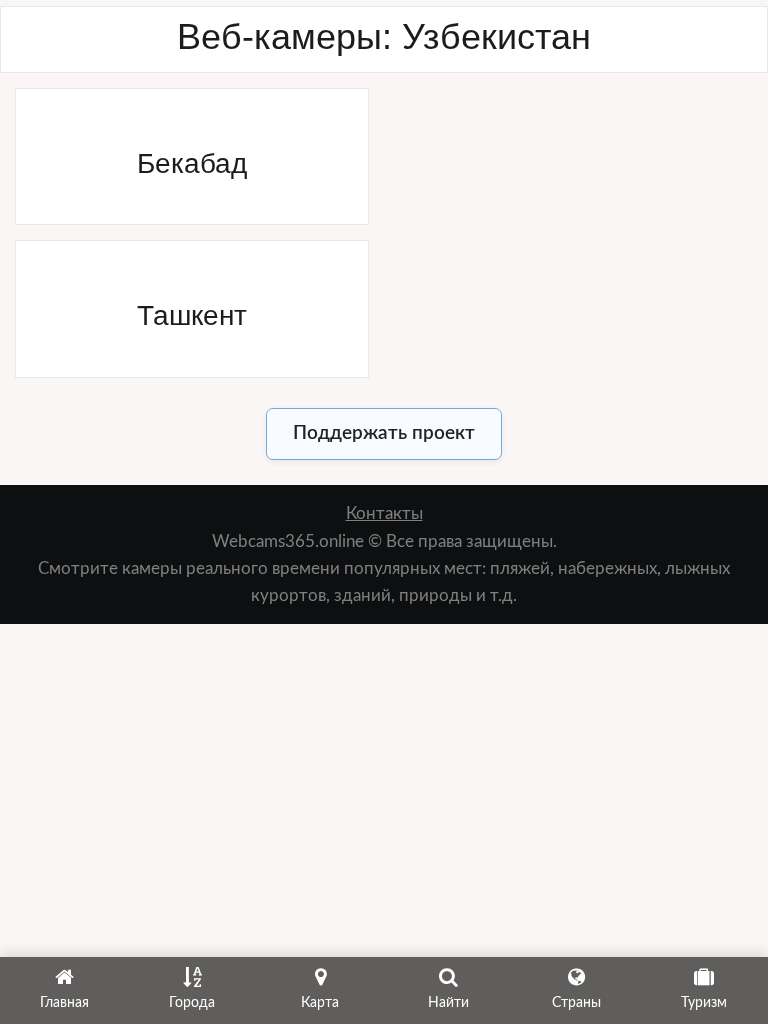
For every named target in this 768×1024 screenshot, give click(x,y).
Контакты (384, 513)
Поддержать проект (384, 433)
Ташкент (192, 315)
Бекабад (192, 163)
